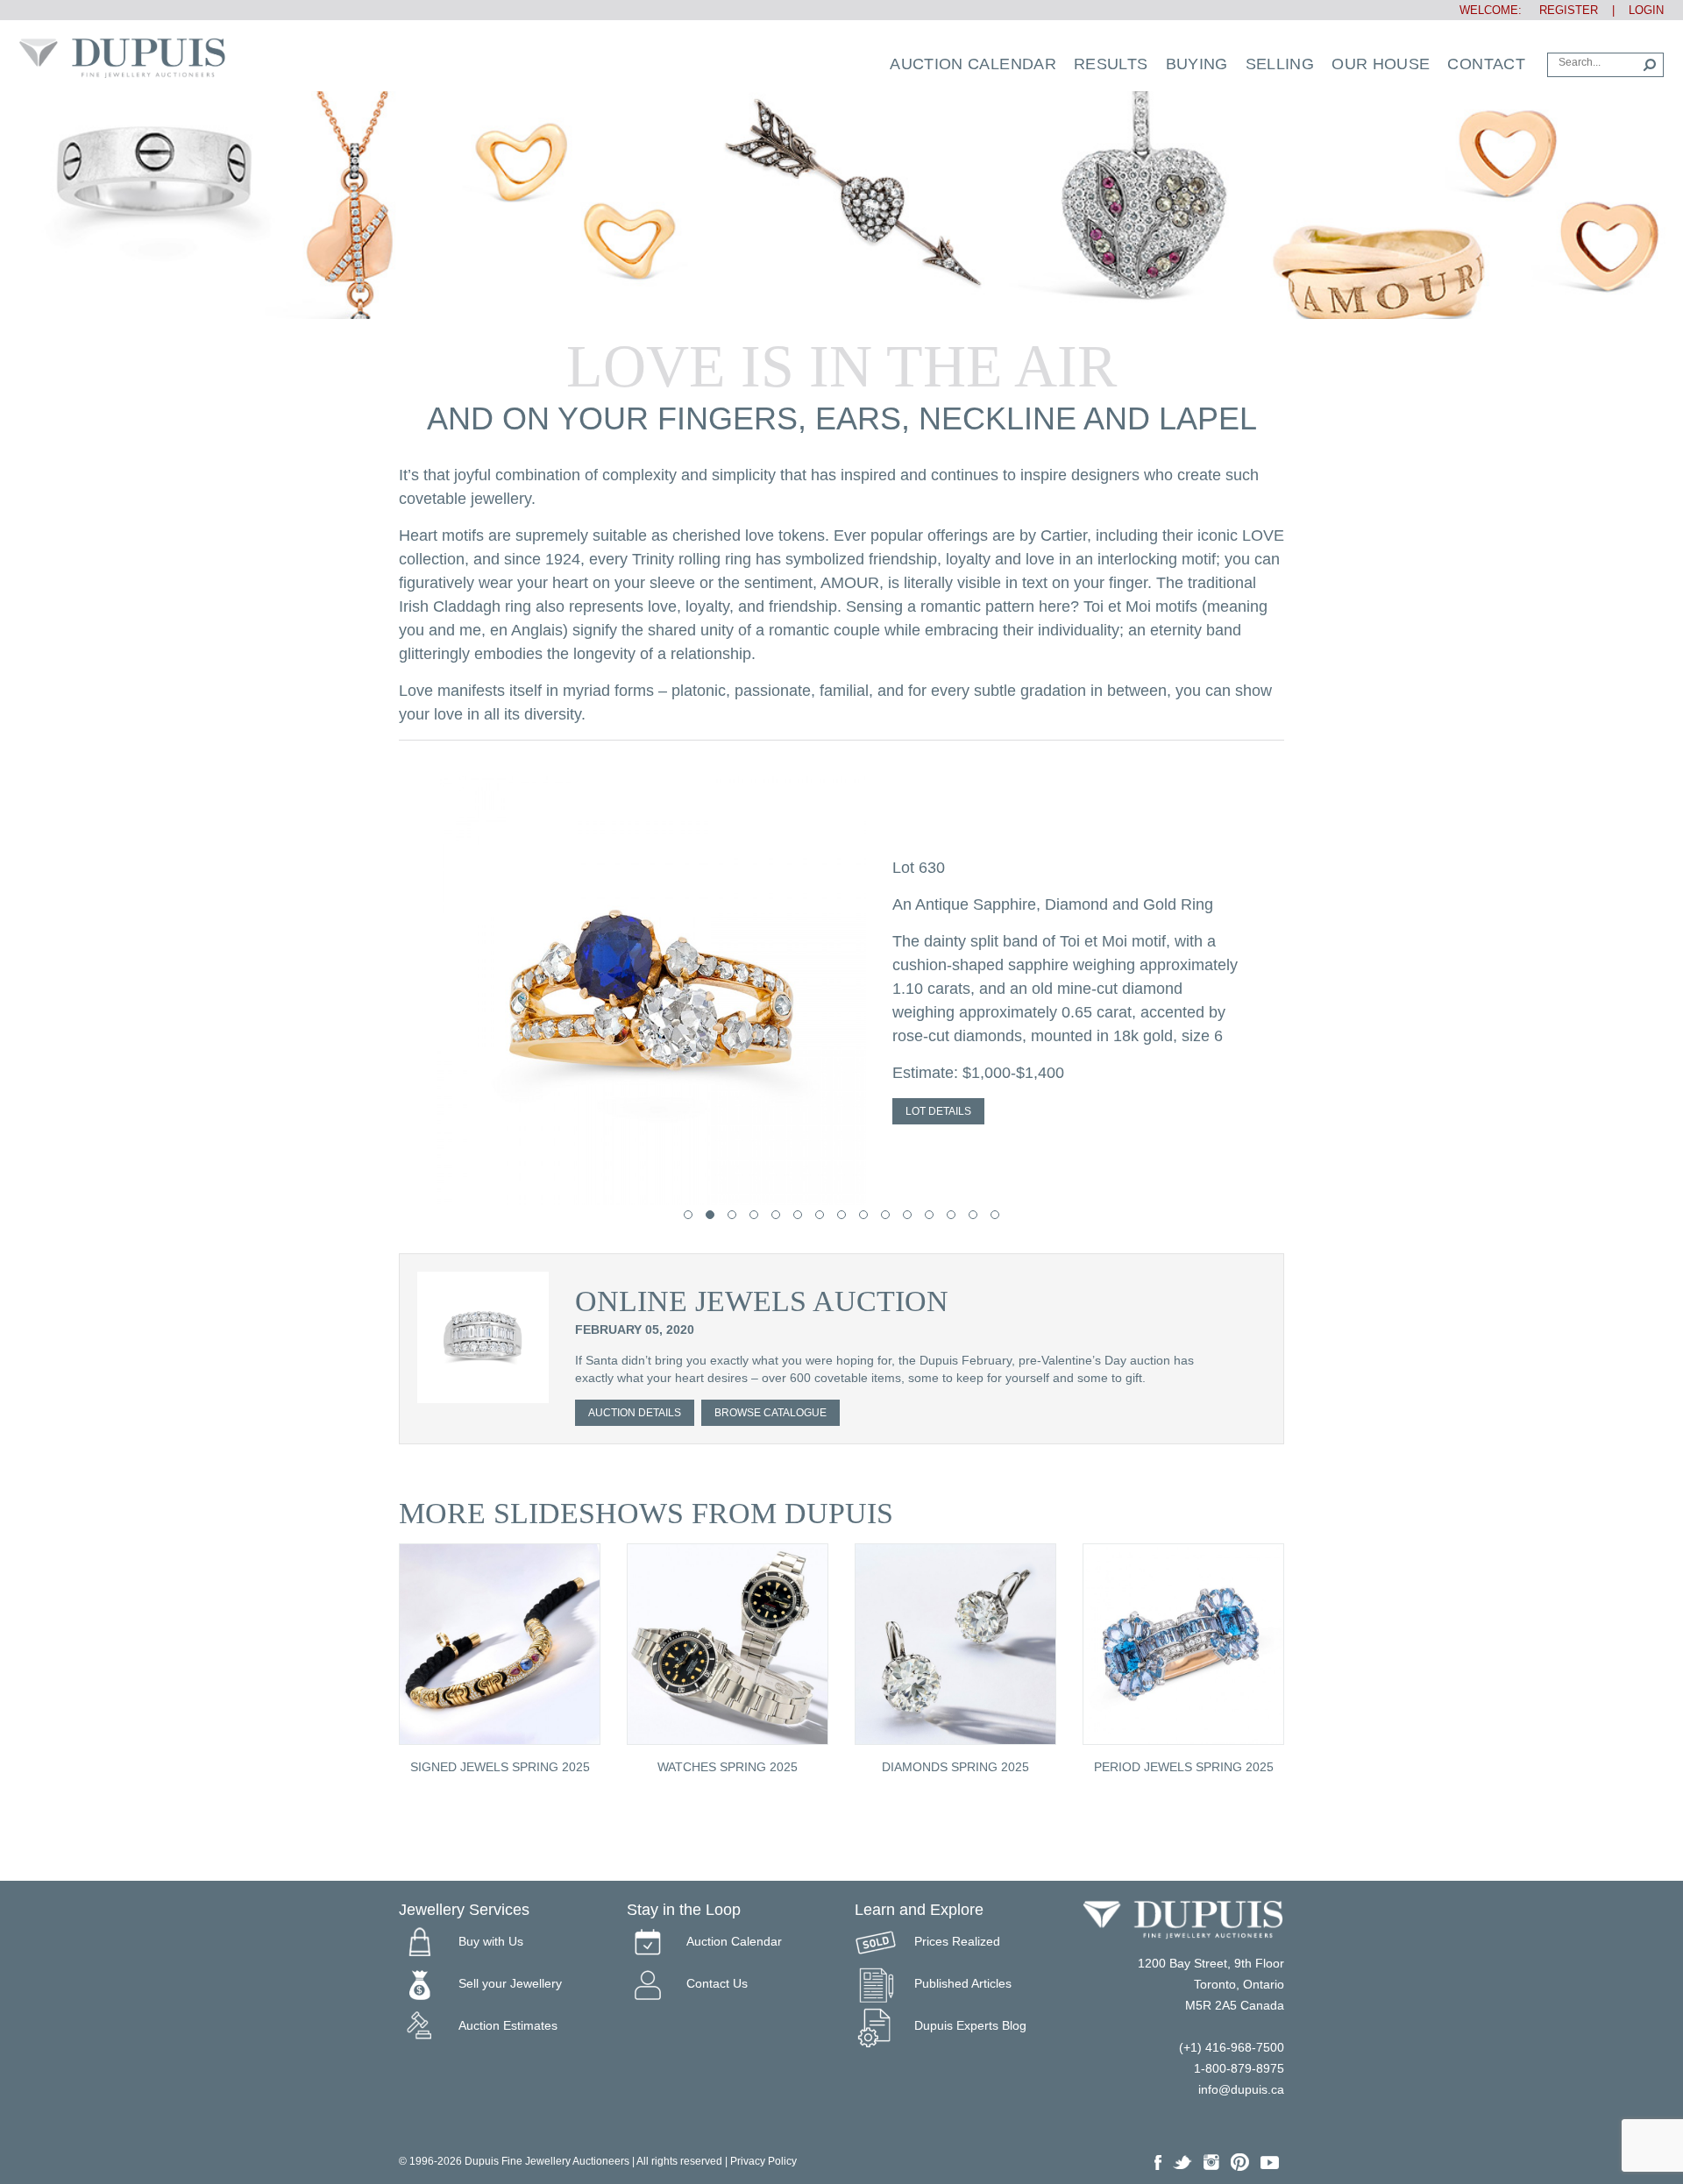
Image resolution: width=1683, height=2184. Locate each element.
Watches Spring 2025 (728, 1767)
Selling (1280, 64)
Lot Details (938, 1111)
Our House (1381, 64)
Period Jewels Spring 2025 (1184, 1767)
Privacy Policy (763, 2161)
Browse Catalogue (770, 1413)
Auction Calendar (973, 64)
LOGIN (1646, 10)
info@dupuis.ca (1241, 2089)
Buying (1197, 64)
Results (1111, 64)
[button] (688, 1215)
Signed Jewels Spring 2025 (500, 1767)
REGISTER (1562, 10)
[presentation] (416, 1002)
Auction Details (635, 1413)
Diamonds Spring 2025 (955, 1767)
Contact (1486, 64)
